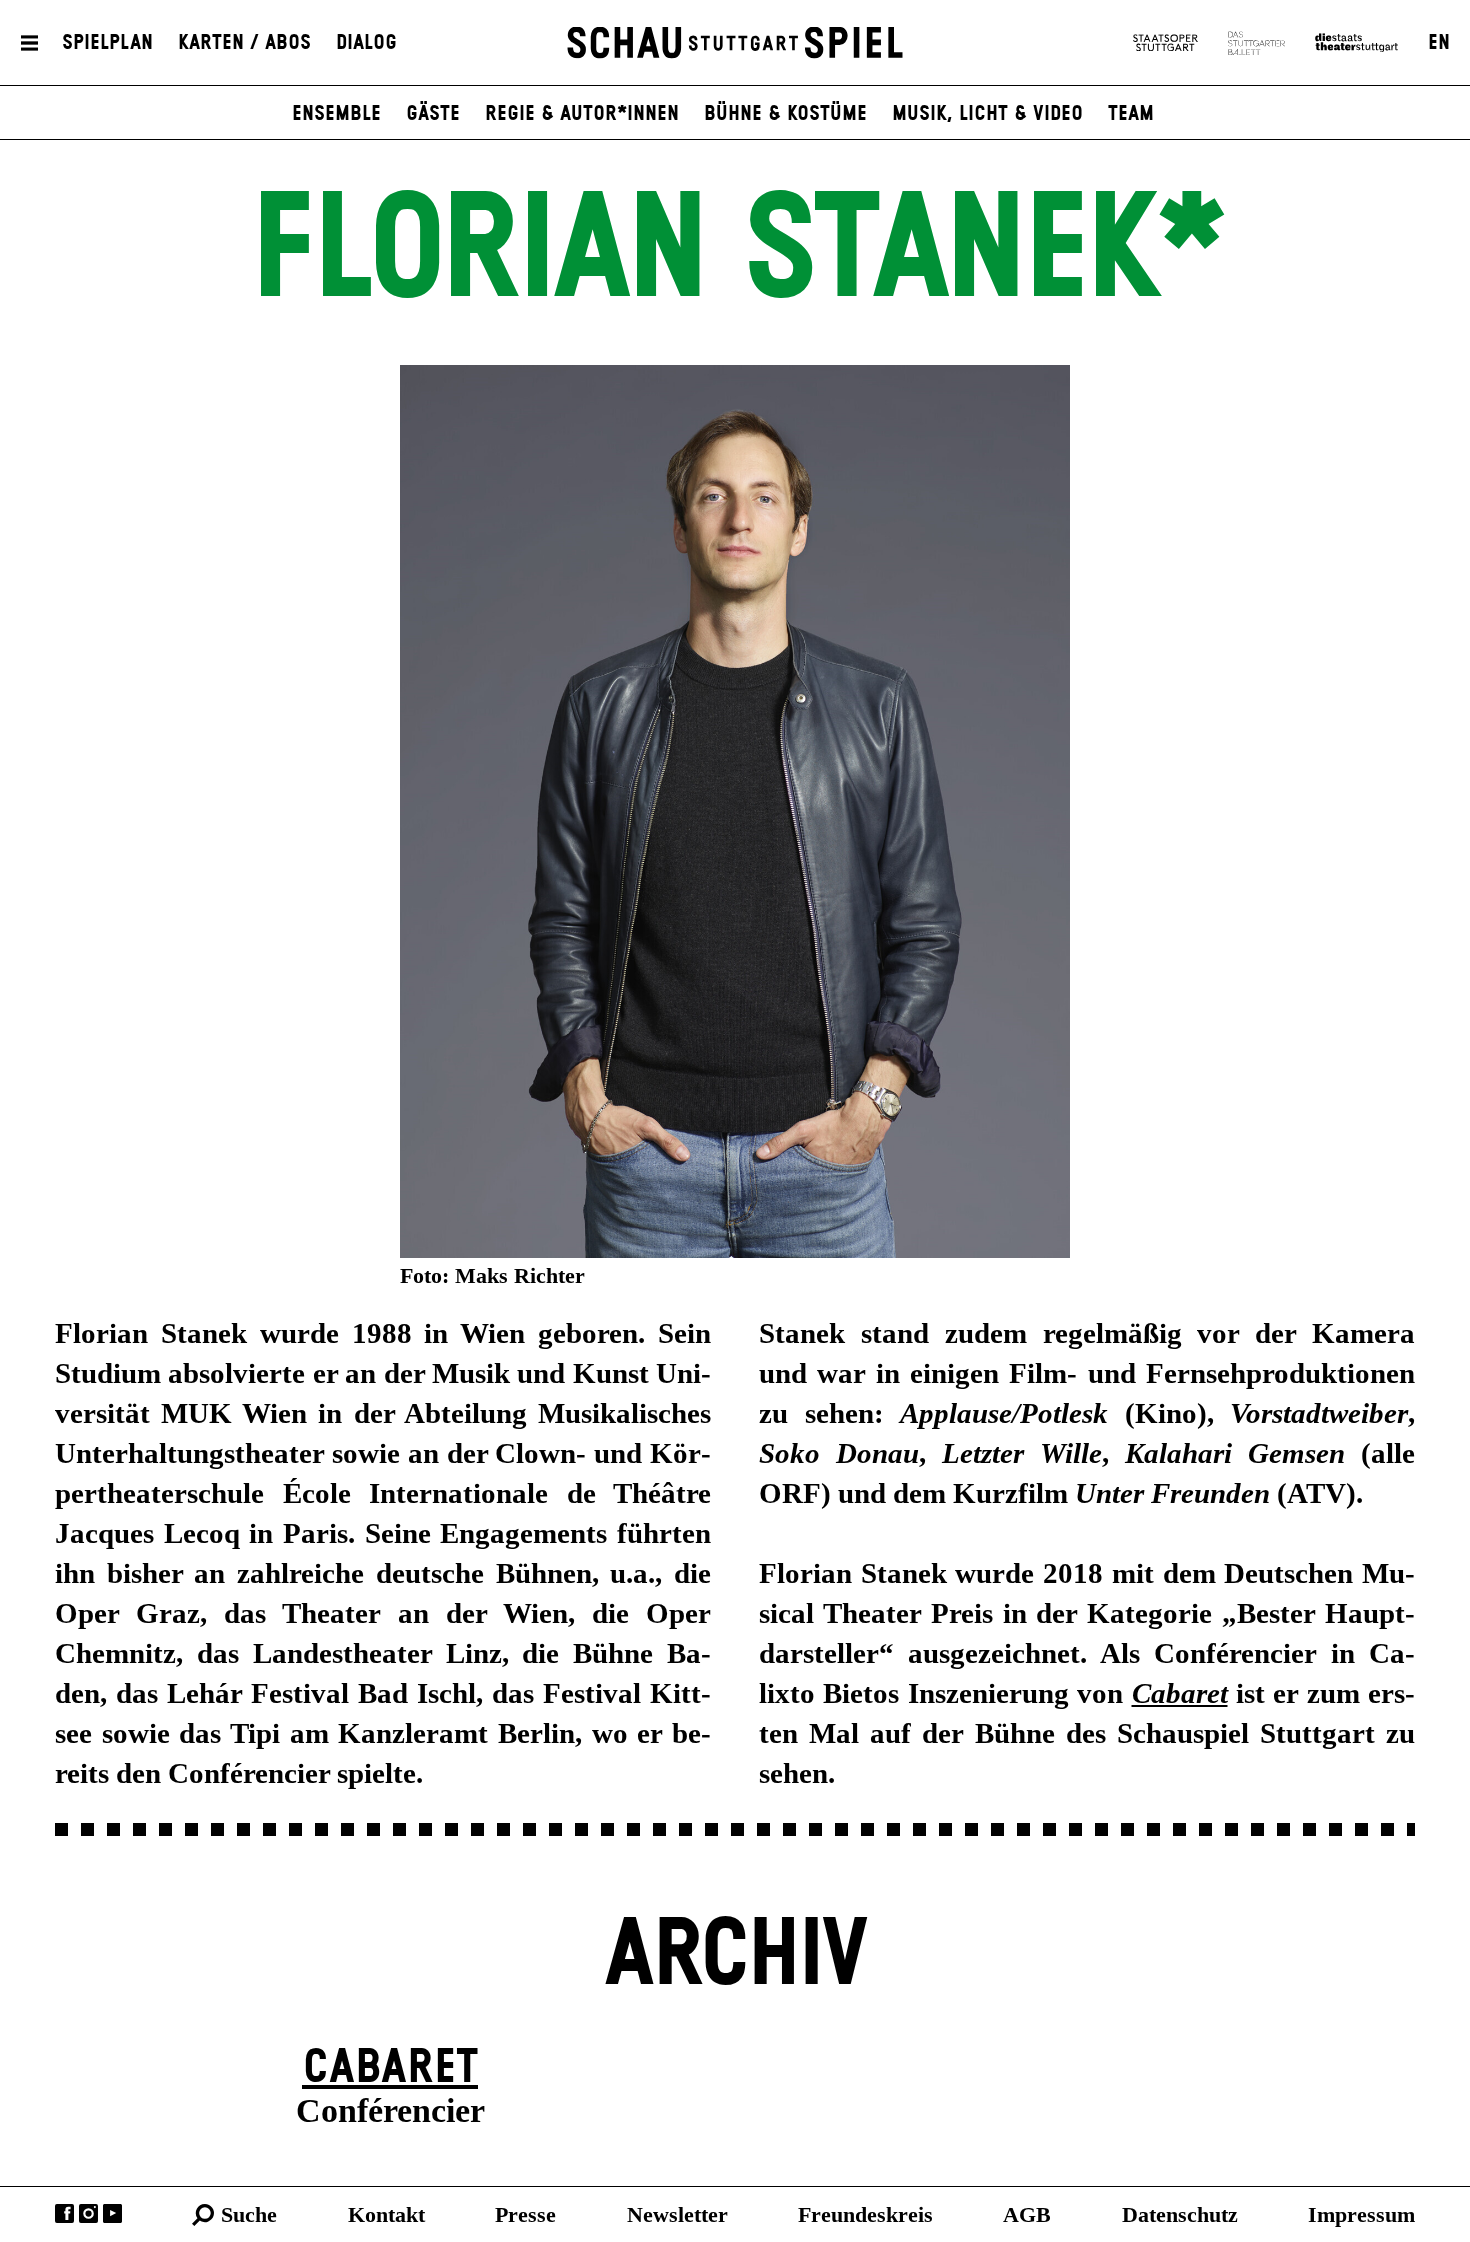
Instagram (88, 2213)
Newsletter (677, 2214)
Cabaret (390, 2068)
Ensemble (336, 114)
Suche (249, 2214)
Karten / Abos (244, 43)
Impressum (1361, 2214)
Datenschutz (1180, 2214)
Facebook (64, 2213)
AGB (1027, 2214)
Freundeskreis (865, 2214)
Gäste (433, 114)
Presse (525, 2214)
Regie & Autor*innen (582, 114)
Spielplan (107, 43)
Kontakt (386, 2214)
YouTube (112, 2213)
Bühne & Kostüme (785, 114)
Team (1131, 114)
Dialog (366, 43)
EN (1439, 43)
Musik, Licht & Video (987, 114)
